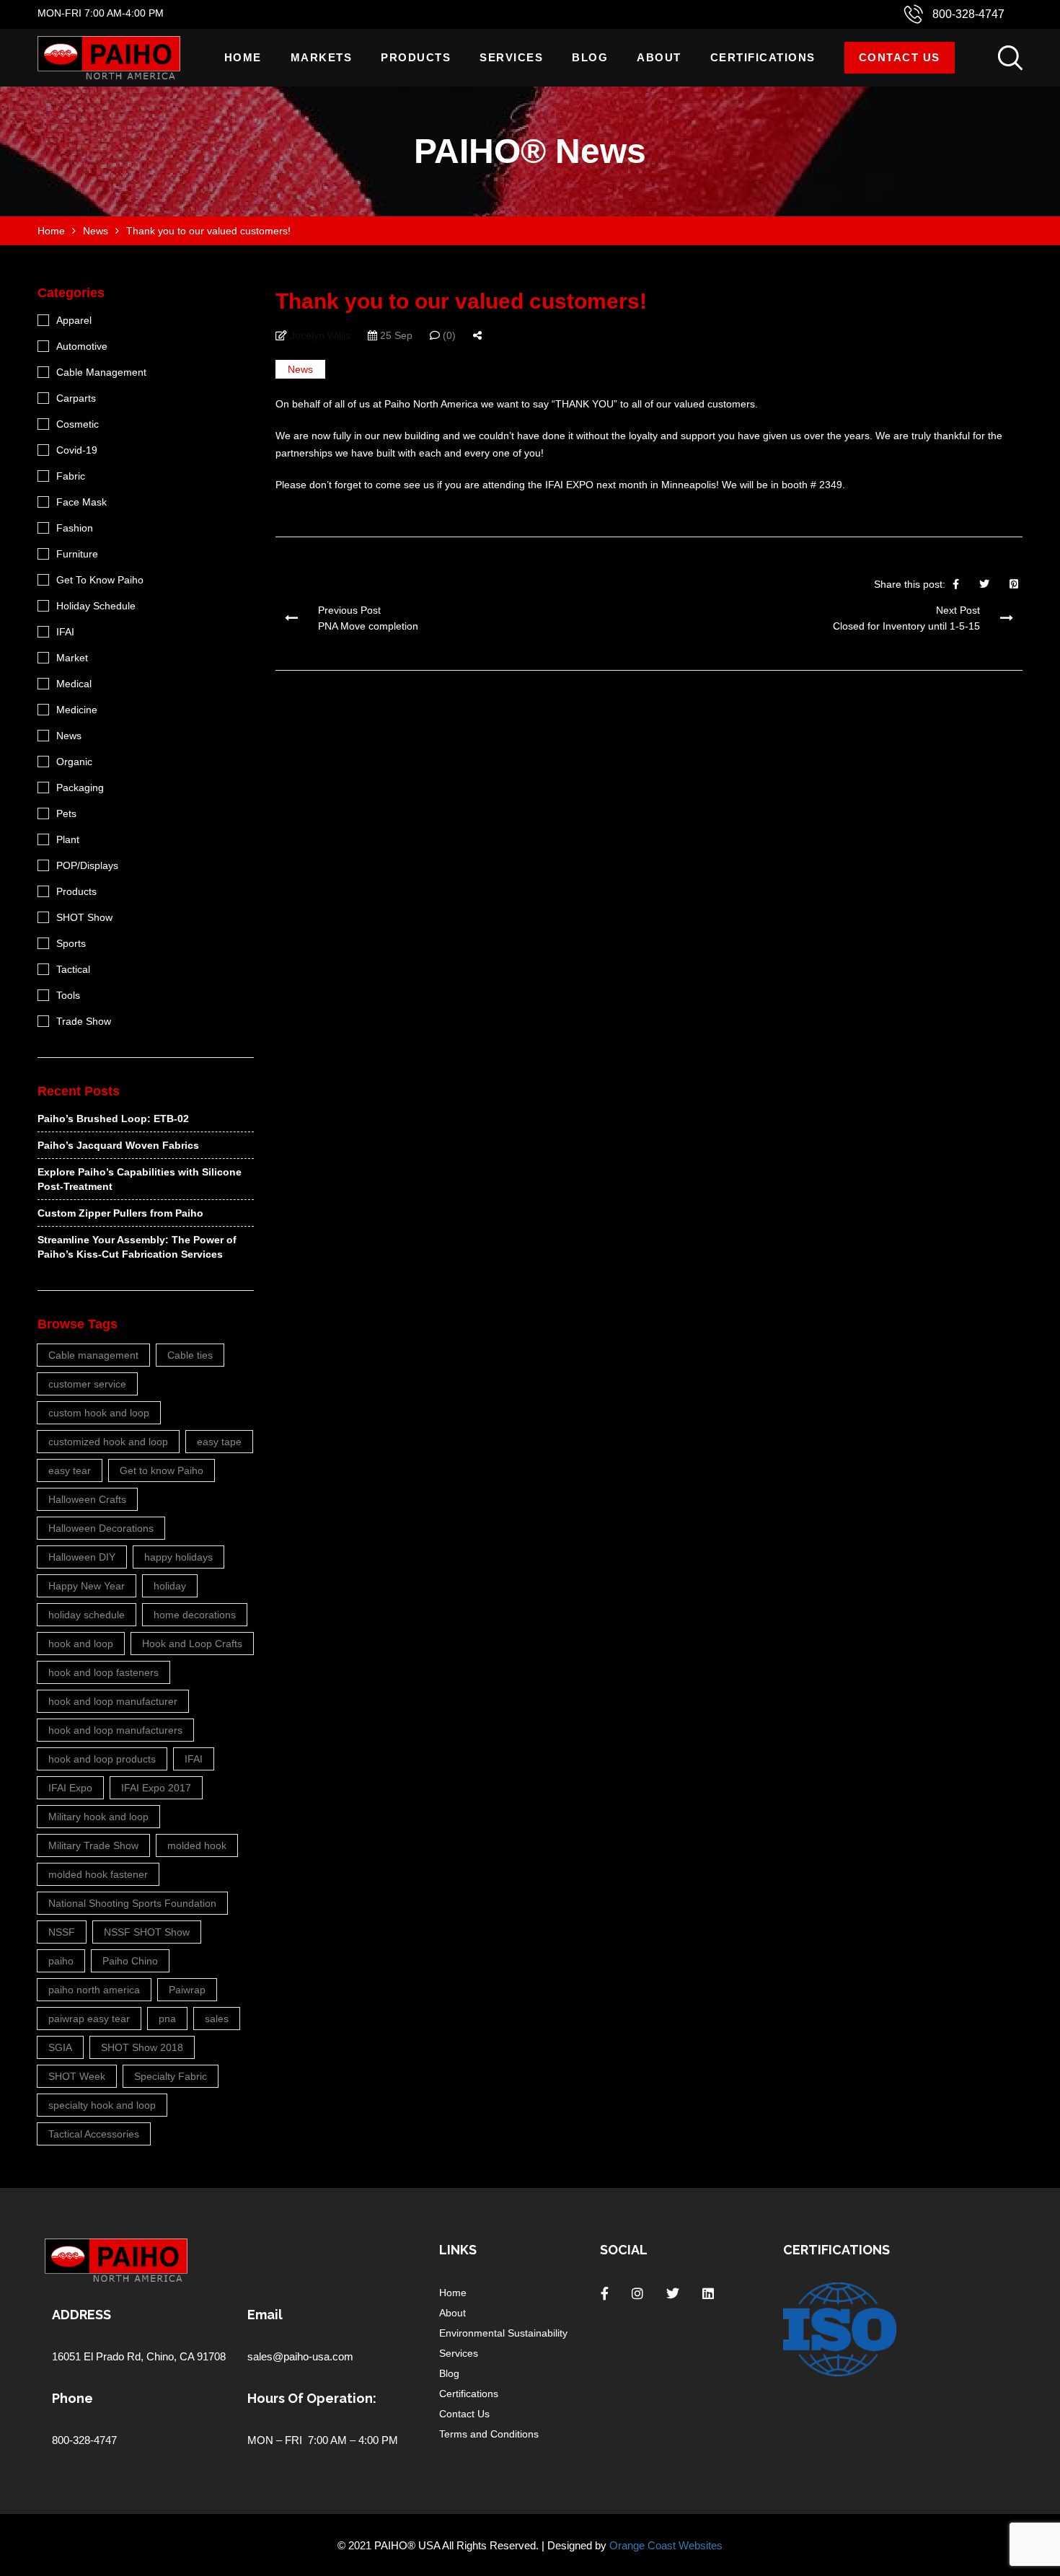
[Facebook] (956, 584)
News (300, 369)
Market (72, 658)
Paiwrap (187, 1990)
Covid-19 (77, 450)
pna (167, 2019)
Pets (66, 813)
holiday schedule (87, 1615)
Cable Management (101, 372)
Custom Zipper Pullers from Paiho (120, 1213)
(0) (448, 335)
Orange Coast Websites (666, 2545)
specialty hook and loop (102, 2105)
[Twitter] (984, 584)
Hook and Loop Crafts (192, 1644)
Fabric (71, 476)
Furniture (77, 554)
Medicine (77, 710)
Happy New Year (87, 1586)
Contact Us (900, 57)
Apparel (74, 320)
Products (416, 57)
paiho (61, 1961)
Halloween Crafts (87, 1499)
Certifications (763, 57)
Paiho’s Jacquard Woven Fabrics (118, 1145)
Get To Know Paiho (100, 580)
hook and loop (81, 1644)
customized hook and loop (108, 1442)
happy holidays (178, 1557)
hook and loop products (102, 1759)
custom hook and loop (99, 1413)
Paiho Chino (130, 1961)
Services (511, 57)
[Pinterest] (1014, 584)
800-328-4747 (968, 14)
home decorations (195, 1615)
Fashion (75, 528)
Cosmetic (78, 424)
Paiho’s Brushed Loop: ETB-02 (113, 1119)
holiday (170, 1586)
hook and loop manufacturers (115, 1730)
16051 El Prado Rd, (99, 2356)
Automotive (82, 346)
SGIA (60, 2047)
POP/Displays (87, 865)
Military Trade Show (93, 1845)
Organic (74, 762)
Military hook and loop (98, 1817)
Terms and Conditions (489, 2434)
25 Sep (395, 335)
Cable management (93, 1355)
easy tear (70, 1470)
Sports (71, 943)
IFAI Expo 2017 (156, 1788)
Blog (590, 57)
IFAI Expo (70, 1788)
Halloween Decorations (101, 1528)
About (659, 57)
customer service (87, 1384)
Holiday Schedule (96, 606)
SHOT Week (77, 2076)
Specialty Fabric (171, 2076)
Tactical (73, 969)
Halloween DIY (82, 1557)
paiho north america (94, 1990)
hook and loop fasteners (103, 1672)
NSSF (62, 1932)
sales (217, 2019)
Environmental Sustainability (503, 2333)
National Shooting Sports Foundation (132, 1903)
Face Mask (81, 502)
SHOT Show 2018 (142, 2047)
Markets (322, 57)
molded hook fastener (98, 1874)
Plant (68, 839)
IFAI (65, 632)
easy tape (219, 1442)
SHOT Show (84, 917)
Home (243, 57)
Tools (68, 995)
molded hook (197, 1845)
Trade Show (84, 1021)
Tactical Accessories (94, 2134)
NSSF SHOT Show (147, 1932)
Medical (74, 684)
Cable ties (190, 1355)
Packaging (80, 788)
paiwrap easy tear (89, 2019)
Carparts (76, 398)
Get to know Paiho (162, 1470)
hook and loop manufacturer (113, 1701)
